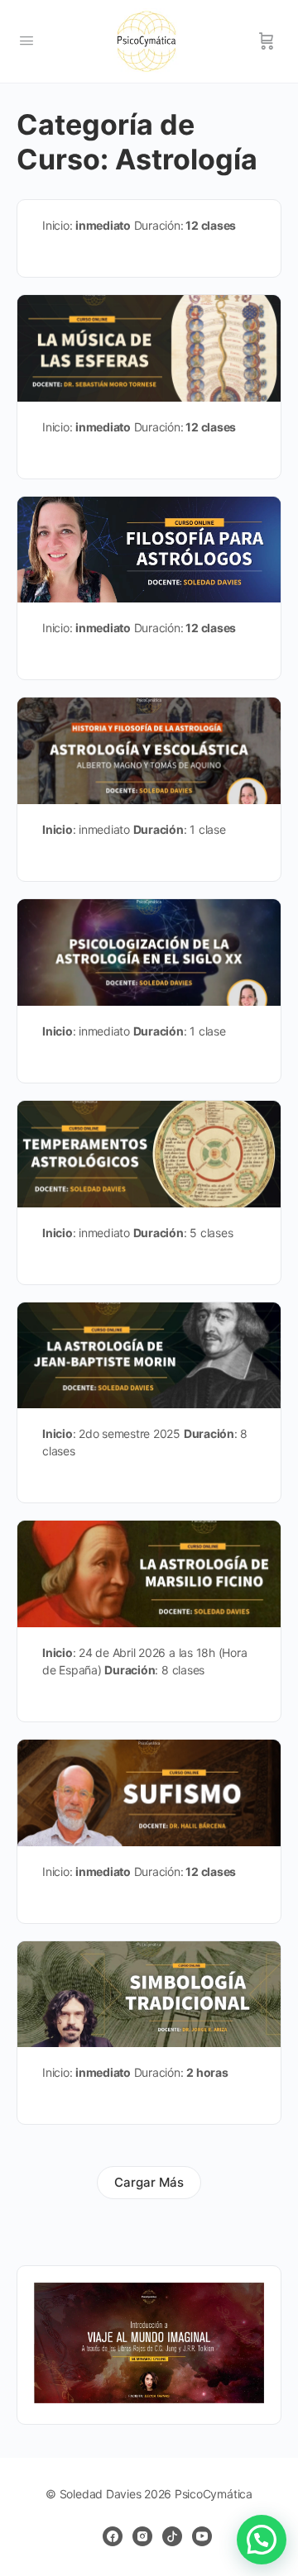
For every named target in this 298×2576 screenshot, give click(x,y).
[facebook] (113, 2536)
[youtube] (202, 2536)
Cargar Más (149, 2182)
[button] (262, 2540)
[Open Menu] (26, 40)
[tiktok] (172, 2536)
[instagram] (142, 2536)
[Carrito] (267, 41)
